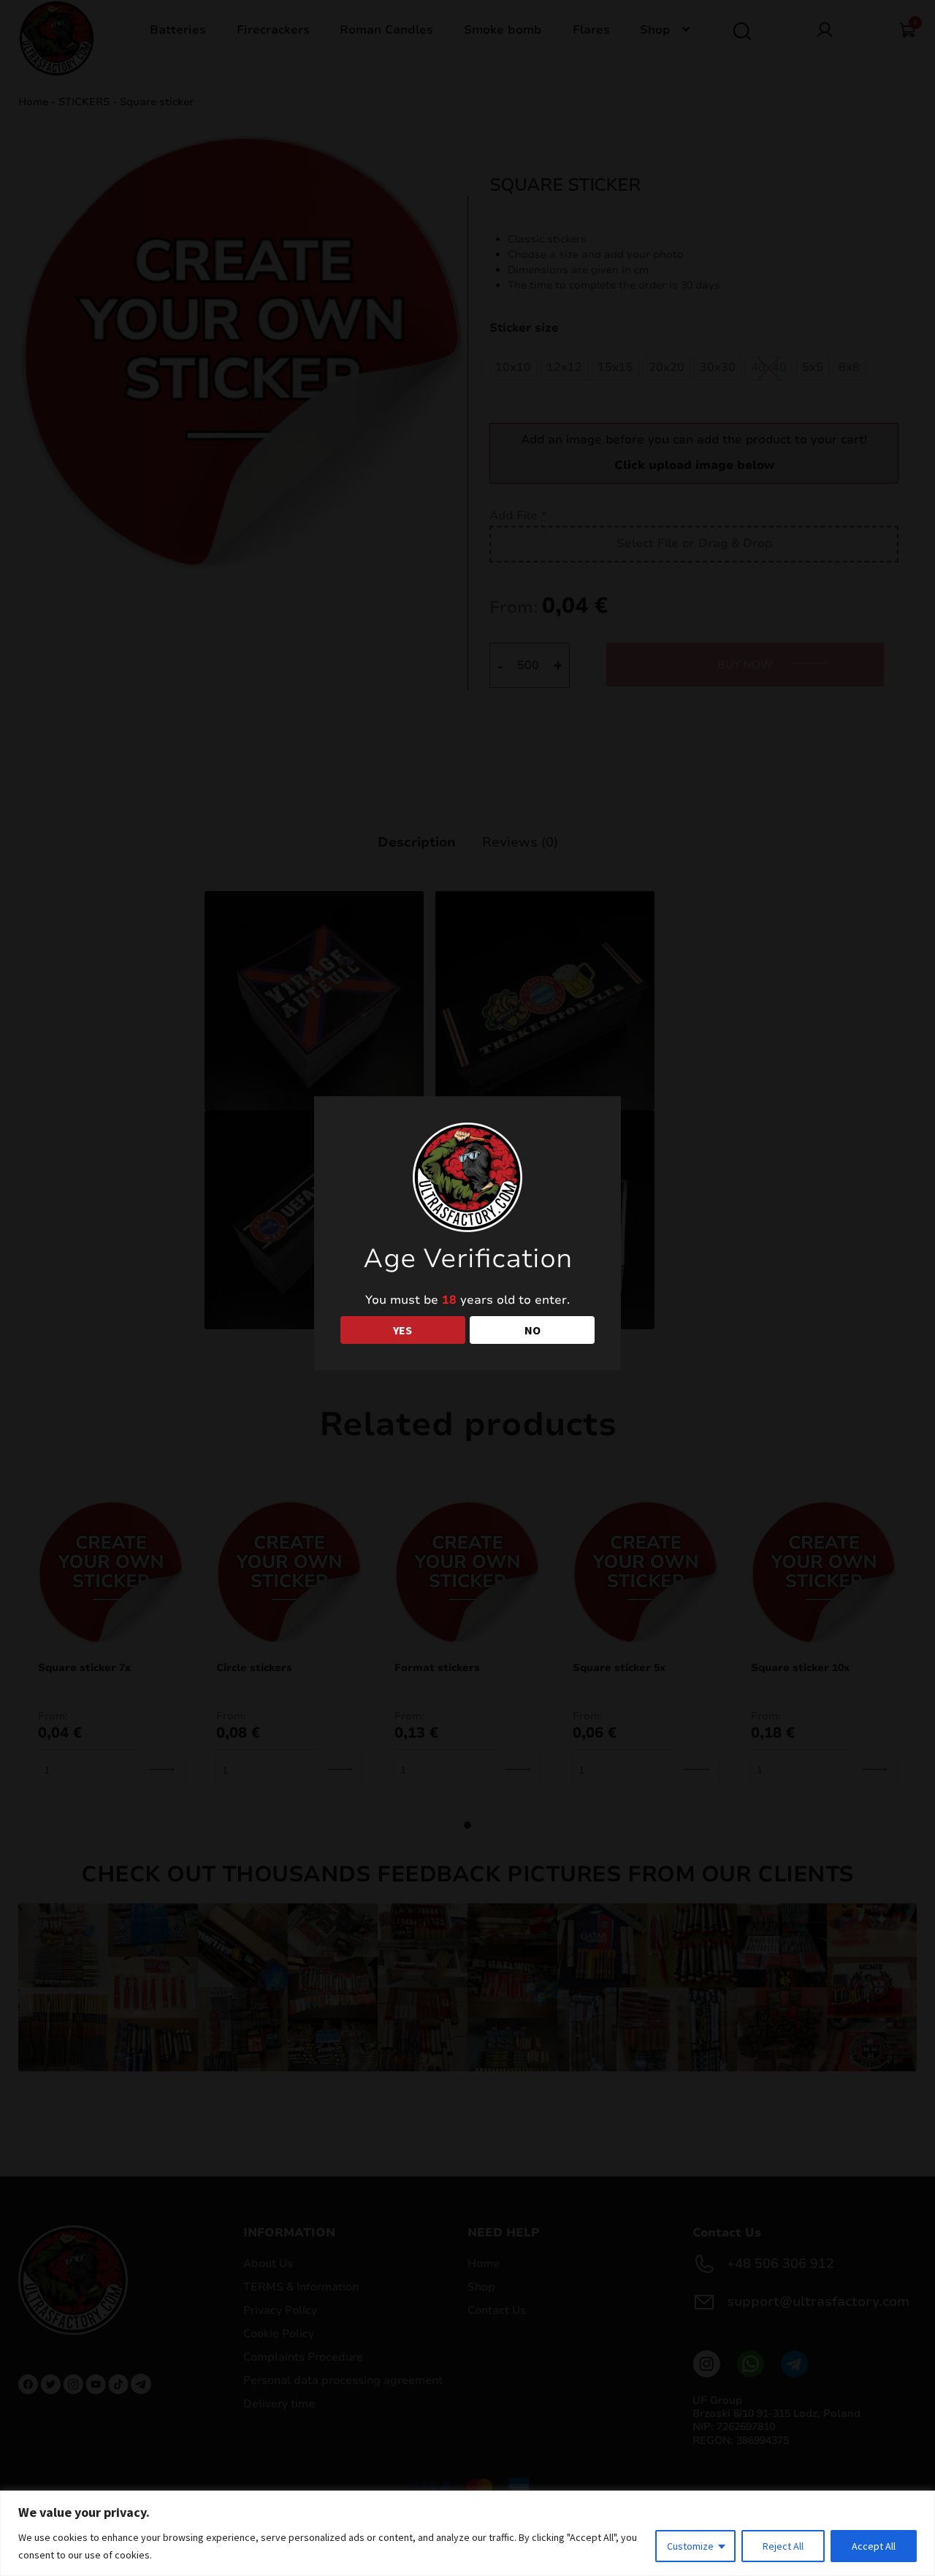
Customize (690, 2546)
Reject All (783, 2546)
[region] (467, 2533)
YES (402, 1330)
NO (533, 1330)
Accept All (874, 2546)
